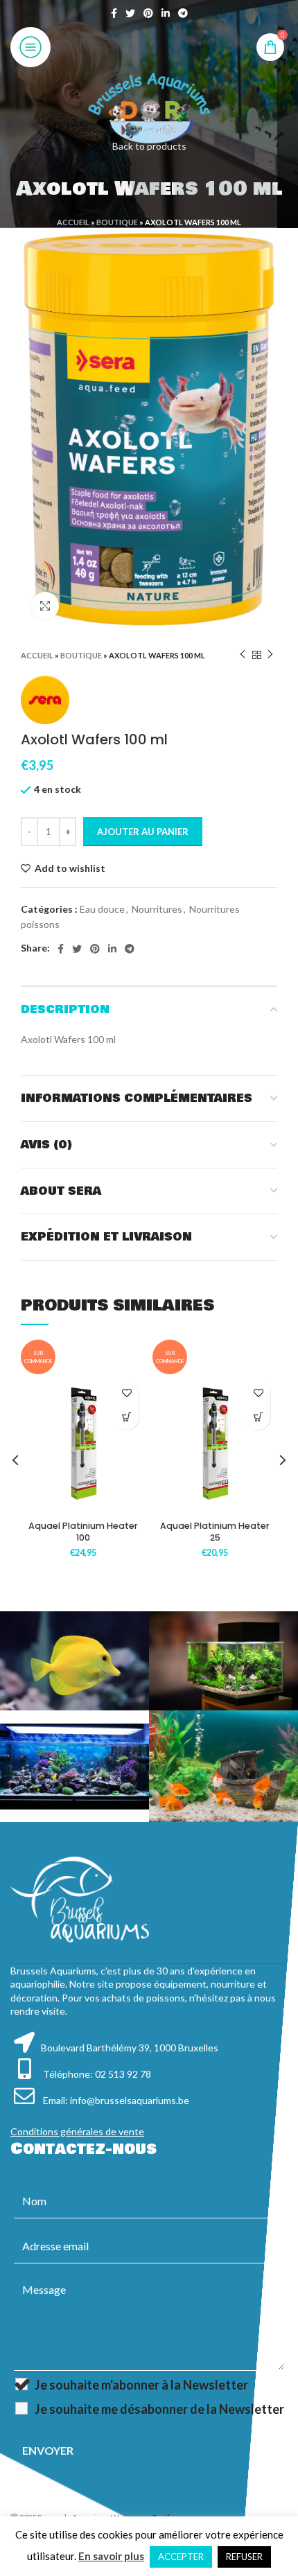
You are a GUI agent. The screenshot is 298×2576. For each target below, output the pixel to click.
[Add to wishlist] (126, 1393)
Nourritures (157, 909)
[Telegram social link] (183, 13)
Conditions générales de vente (77, 2131)
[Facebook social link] (114, 13)
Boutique (117, 222)
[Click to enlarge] (45, 606)
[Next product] (270, 655)
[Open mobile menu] (30, 47)
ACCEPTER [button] (181, 2557)
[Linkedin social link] (166, 13)
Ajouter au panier (143, 832)
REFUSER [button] (244, 2557)
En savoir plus (111, 2556)
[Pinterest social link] (148, 13)
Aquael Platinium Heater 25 (215, 1532)
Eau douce (102, 909)
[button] (126, 1418)
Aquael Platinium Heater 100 (83, 1532)
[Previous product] (243, 655)
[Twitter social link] (130, 13)
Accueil (73, 222)
